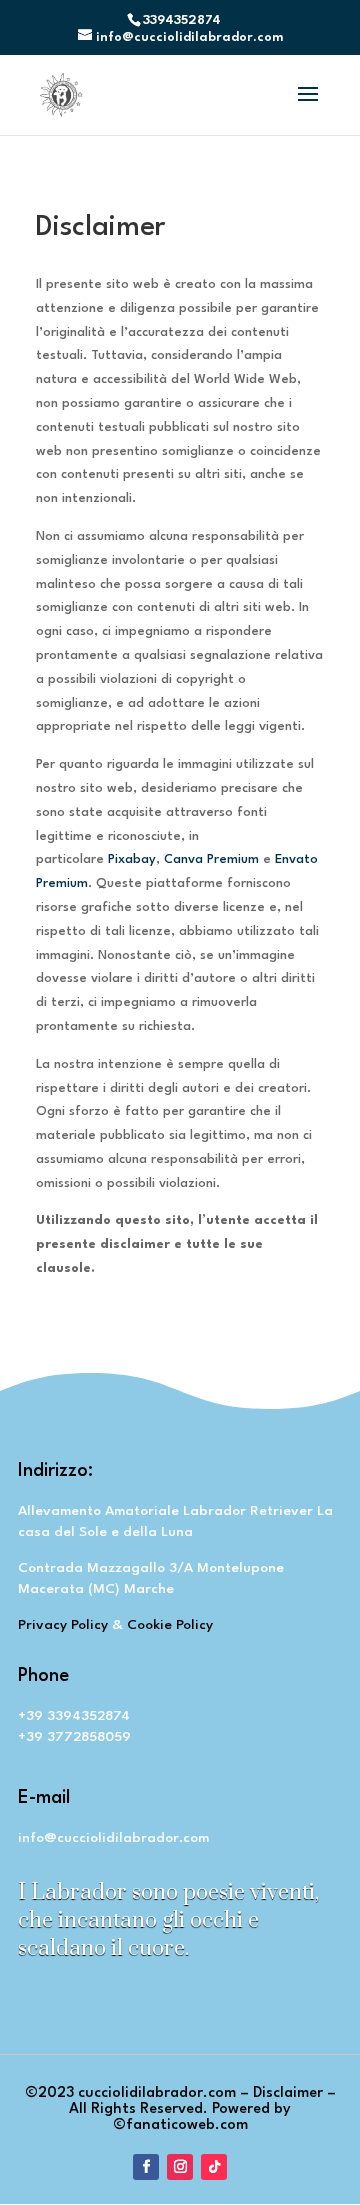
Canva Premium (211, 859)
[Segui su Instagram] (180, 2167)
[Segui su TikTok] (214, 2167)
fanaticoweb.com (187, 2125)
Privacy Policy (63, 1625)
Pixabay (132, 859)
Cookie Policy (170, 1625)
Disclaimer (288, 2093)
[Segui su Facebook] (146, 2167)
